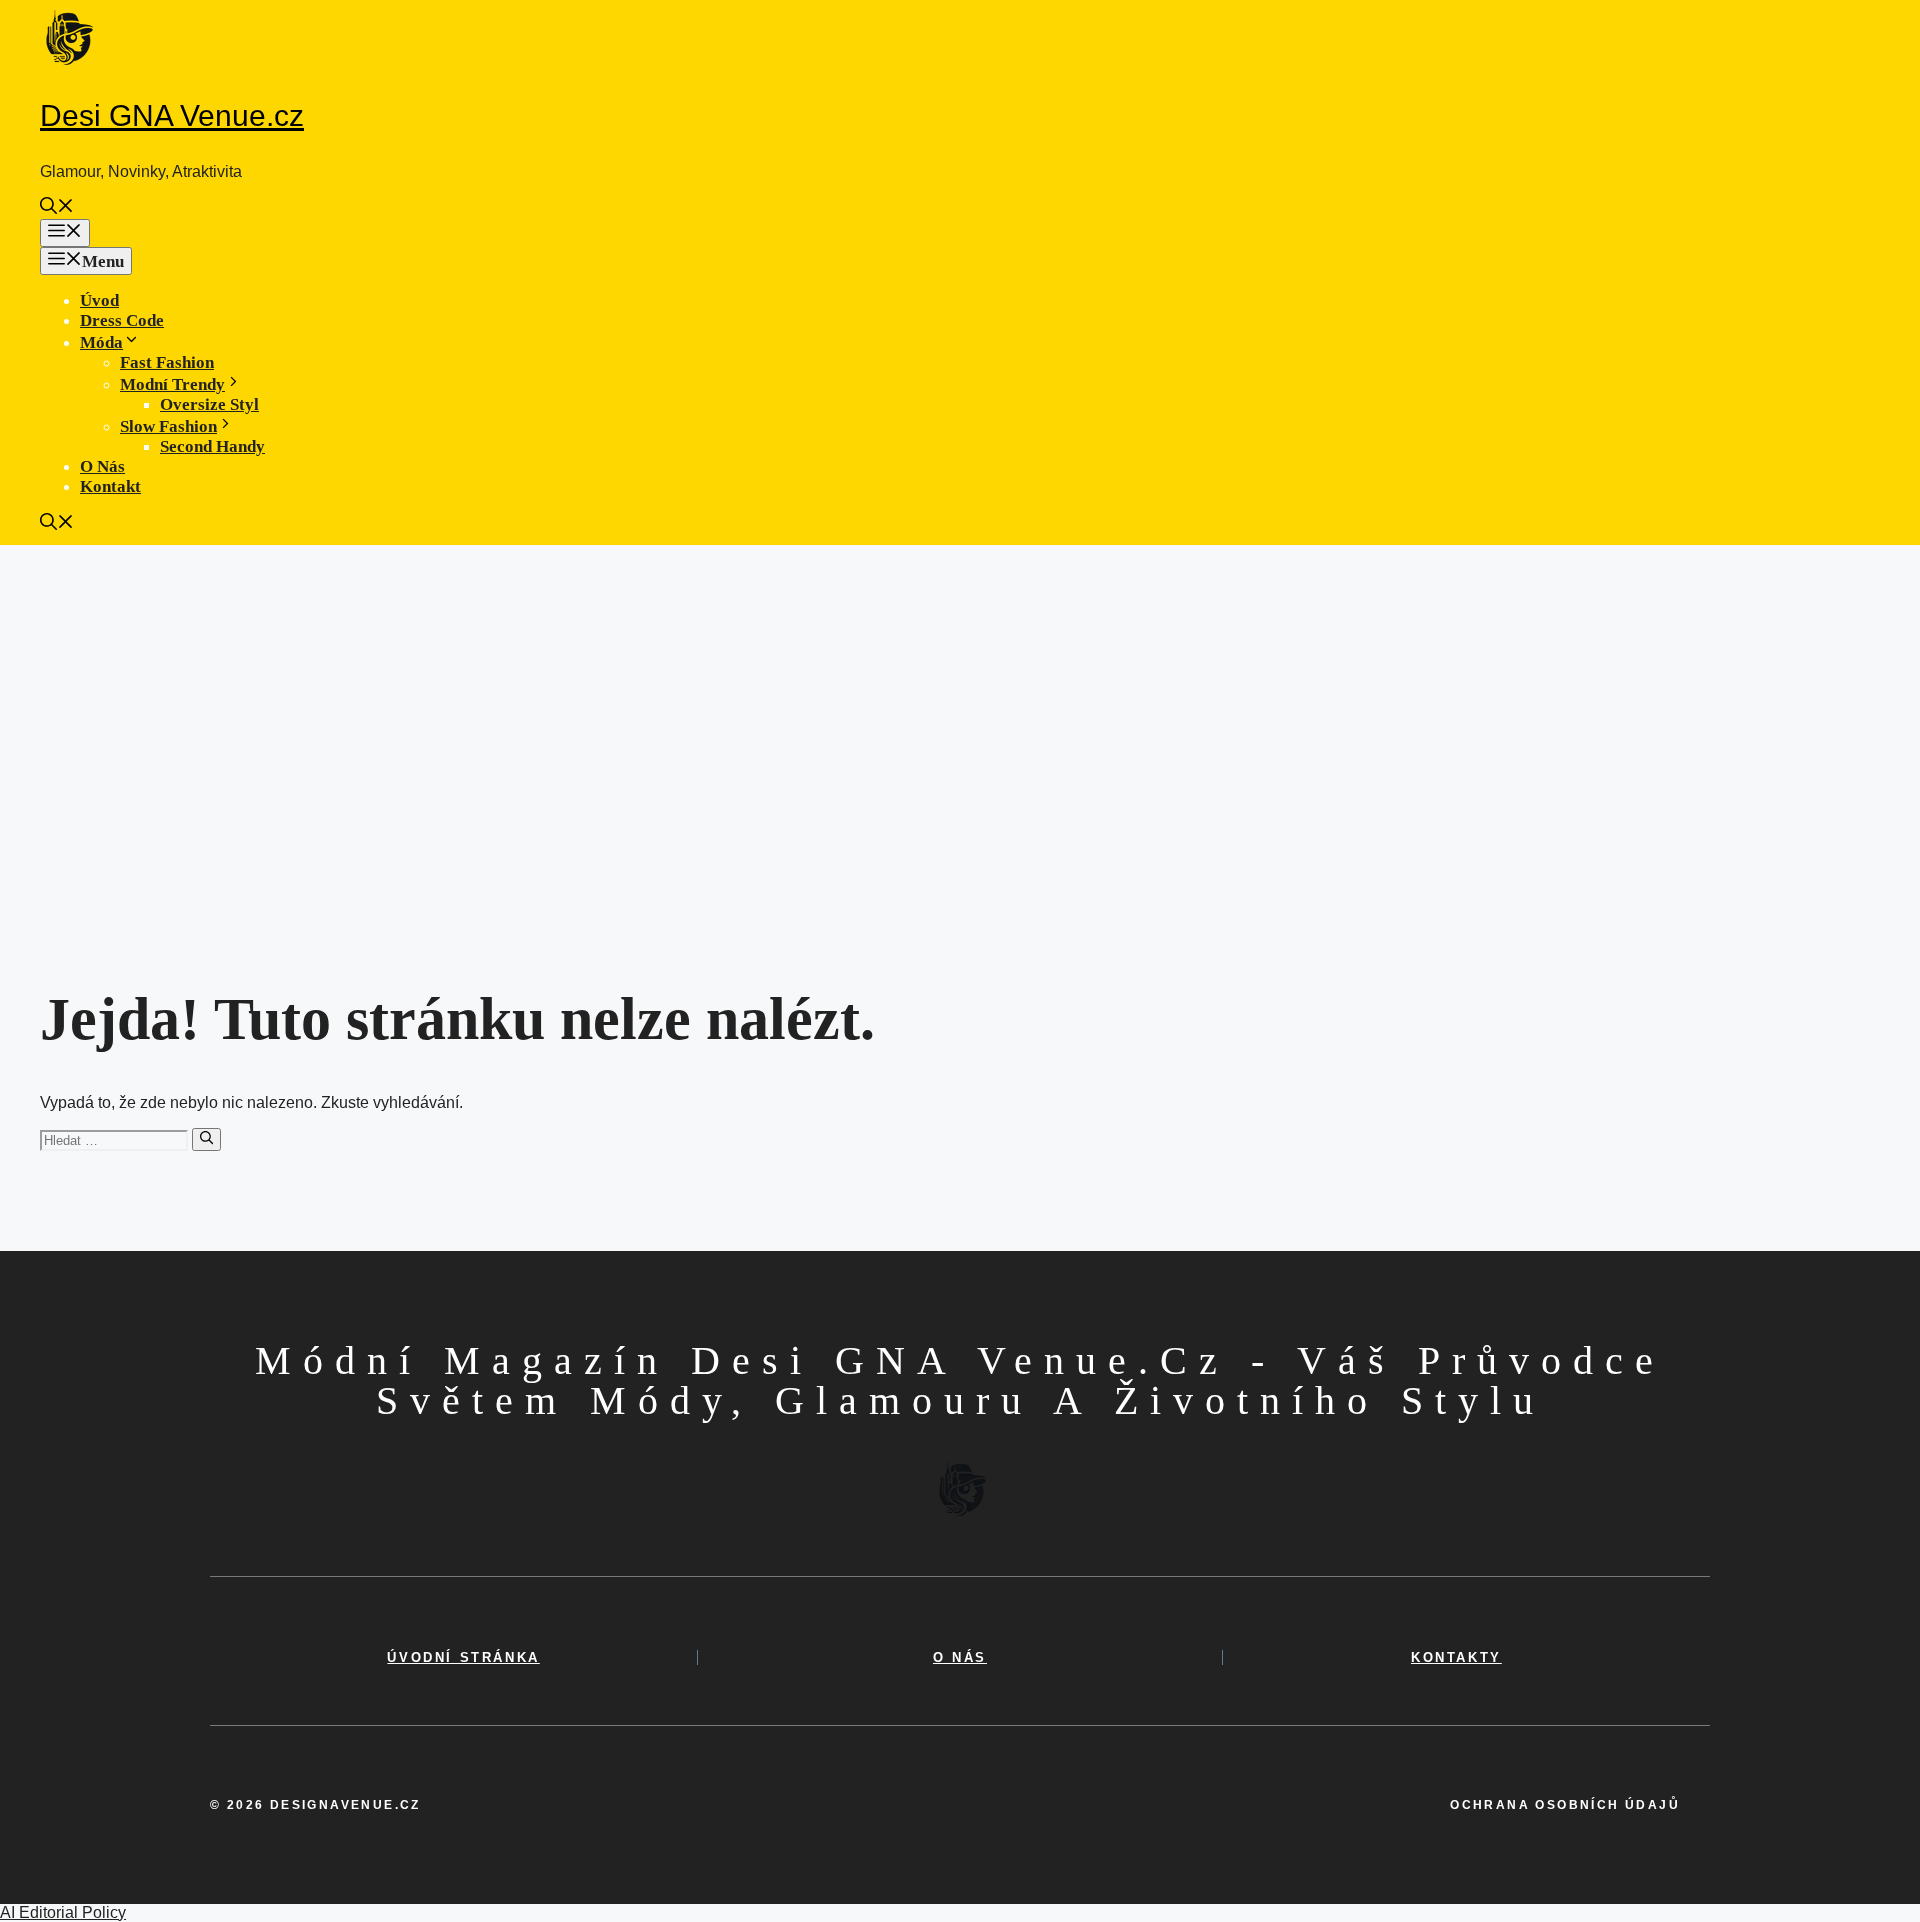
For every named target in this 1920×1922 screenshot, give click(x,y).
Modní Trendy (172, 384)
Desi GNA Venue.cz (172, 115)
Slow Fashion (168, 426)
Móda (101, 342)
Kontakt (110, 486)
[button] (57, 208)
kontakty (1456, 1657)
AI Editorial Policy (63, 1912)
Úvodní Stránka (463, 1657)
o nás (960, 1657)
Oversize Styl (209, 404)
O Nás (102, 466)
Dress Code (122, 320)
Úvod (99, 300)
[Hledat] (206, 1139)
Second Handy (212, 446)
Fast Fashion (167, 362)
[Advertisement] (960, 695)
